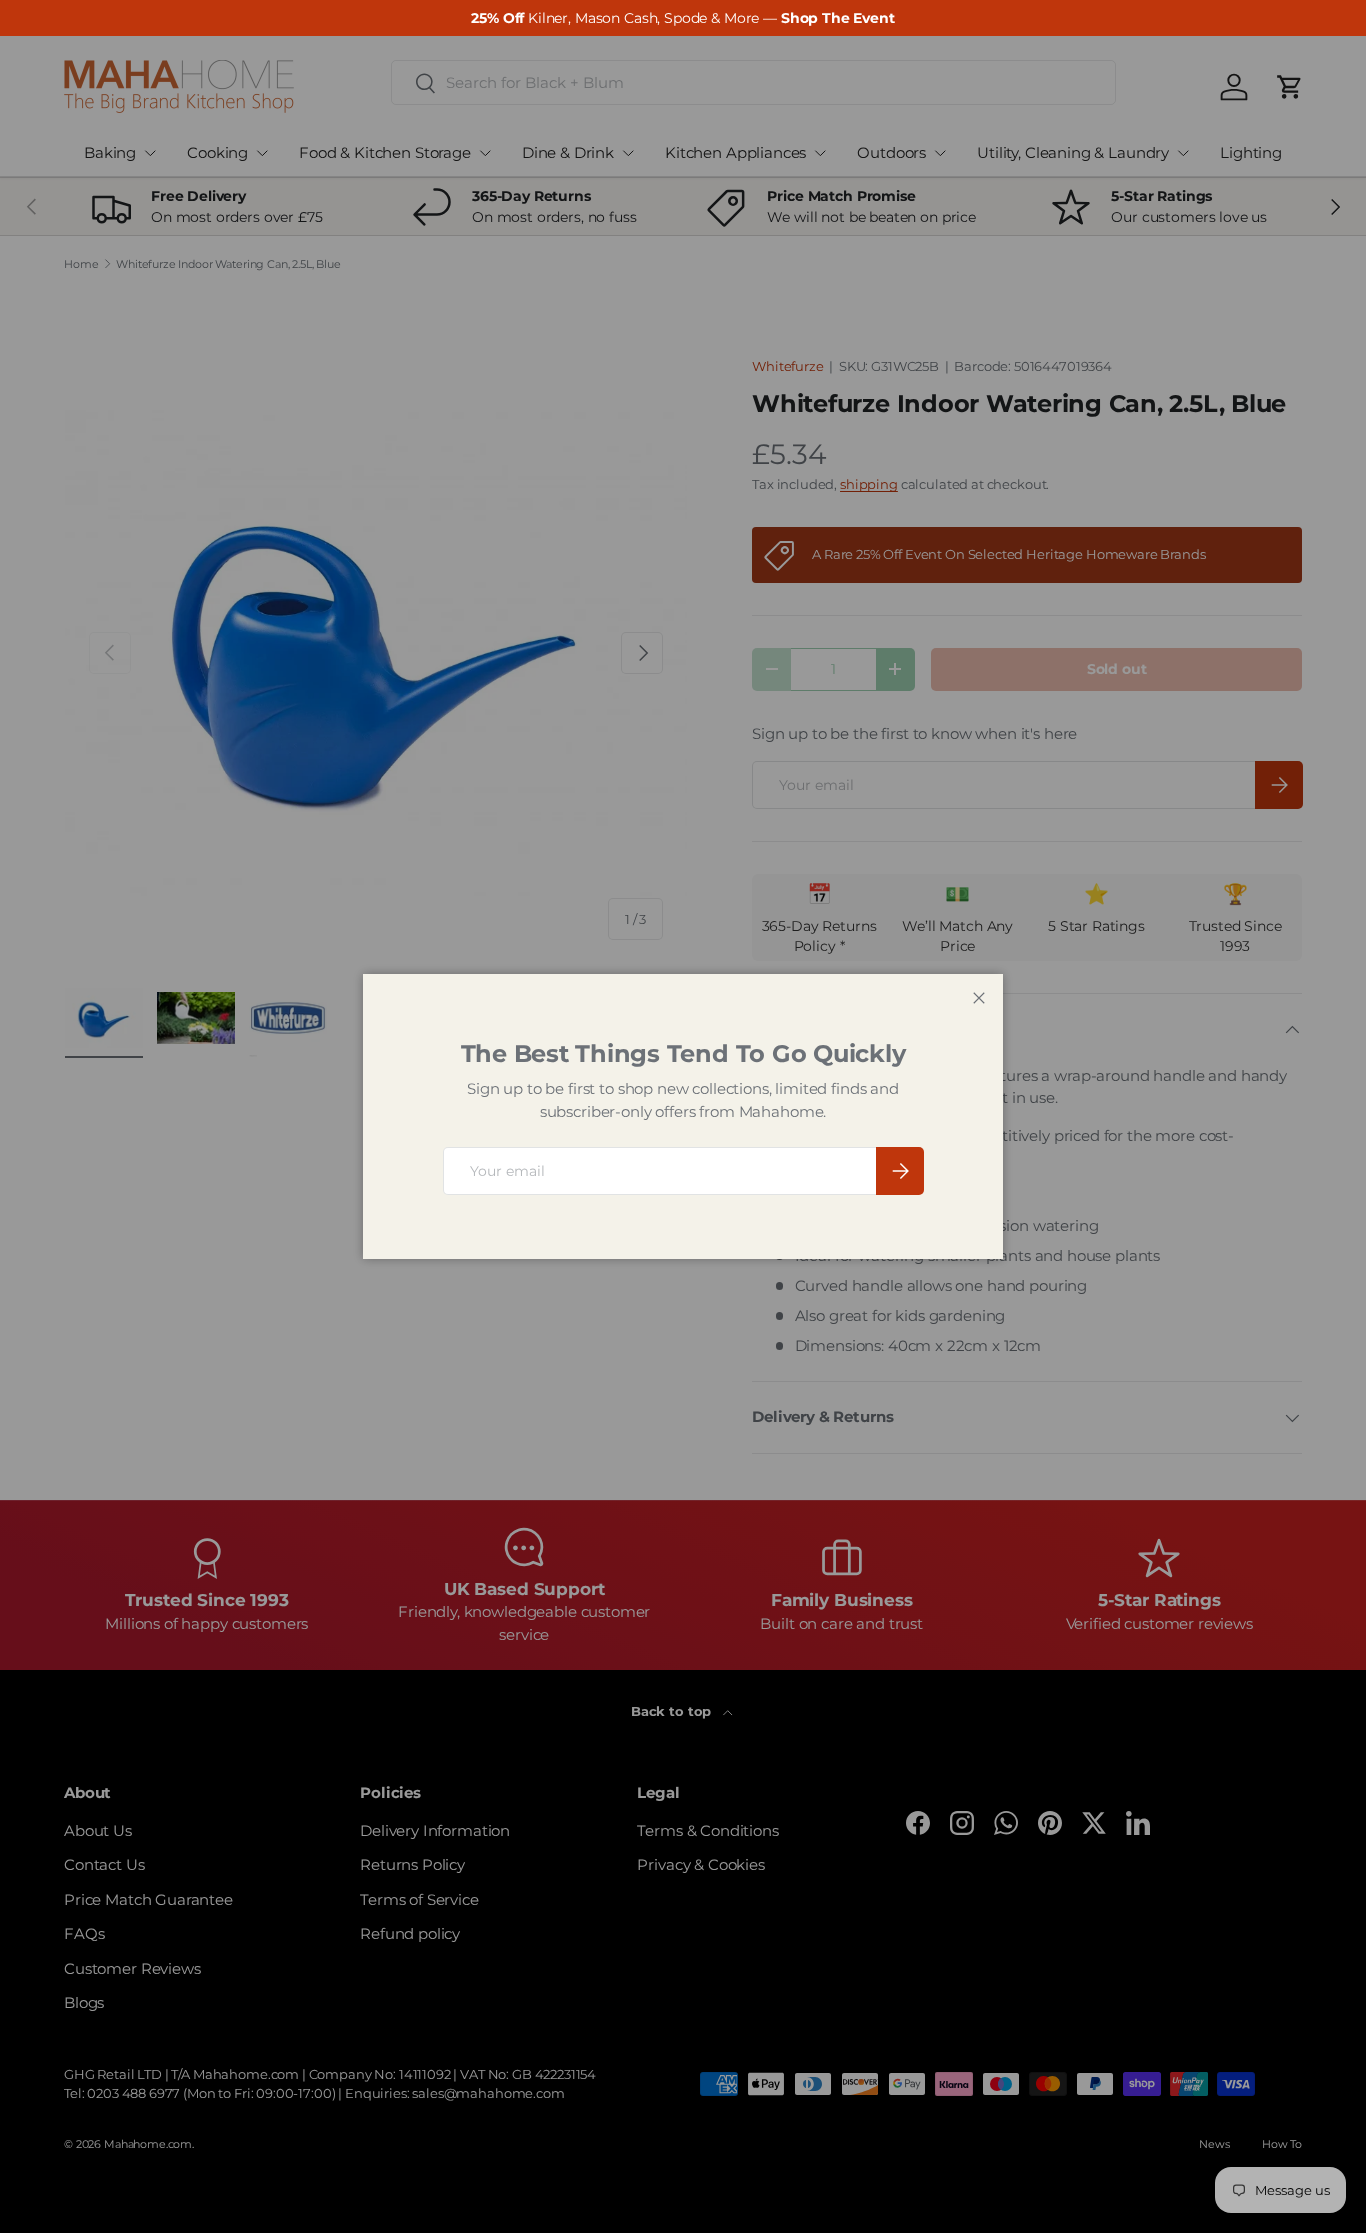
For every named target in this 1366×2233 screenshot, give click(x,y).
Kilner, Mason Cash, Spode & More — (682, 18)
